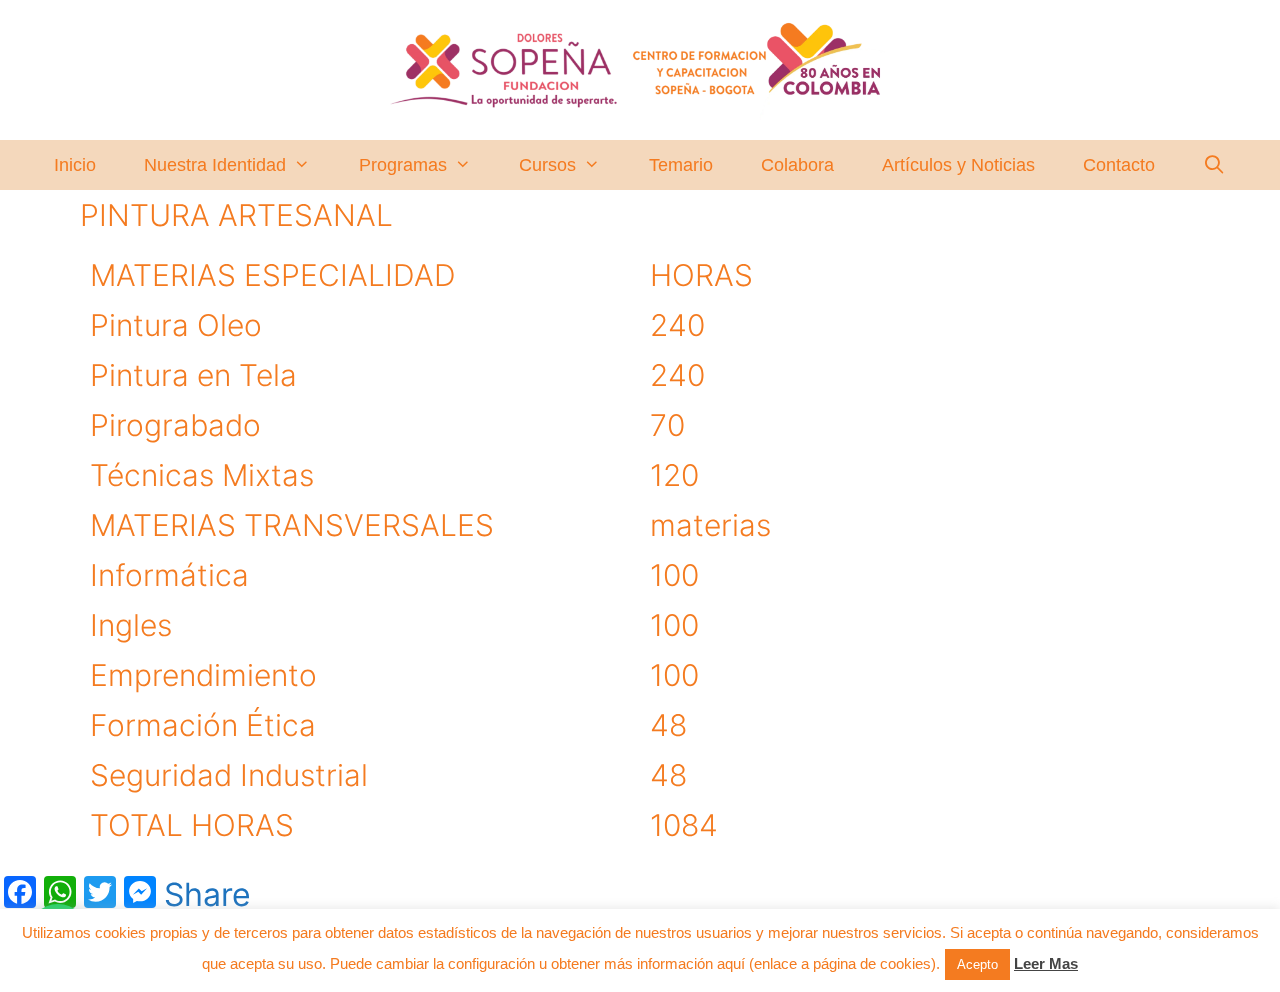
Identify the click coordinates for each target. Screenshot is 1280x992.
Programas (403, 165)
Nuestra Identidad (215, 165)
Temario (681, 165)
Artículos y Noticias (958, 165)
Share (207, 895)
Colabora (797, 165)
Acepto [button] (977, 964)
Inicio (75, 165)
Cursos (547, 165)
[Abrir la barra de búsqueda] (1214, 165)
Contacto (1119, 165)
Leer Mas (1046, 963)
